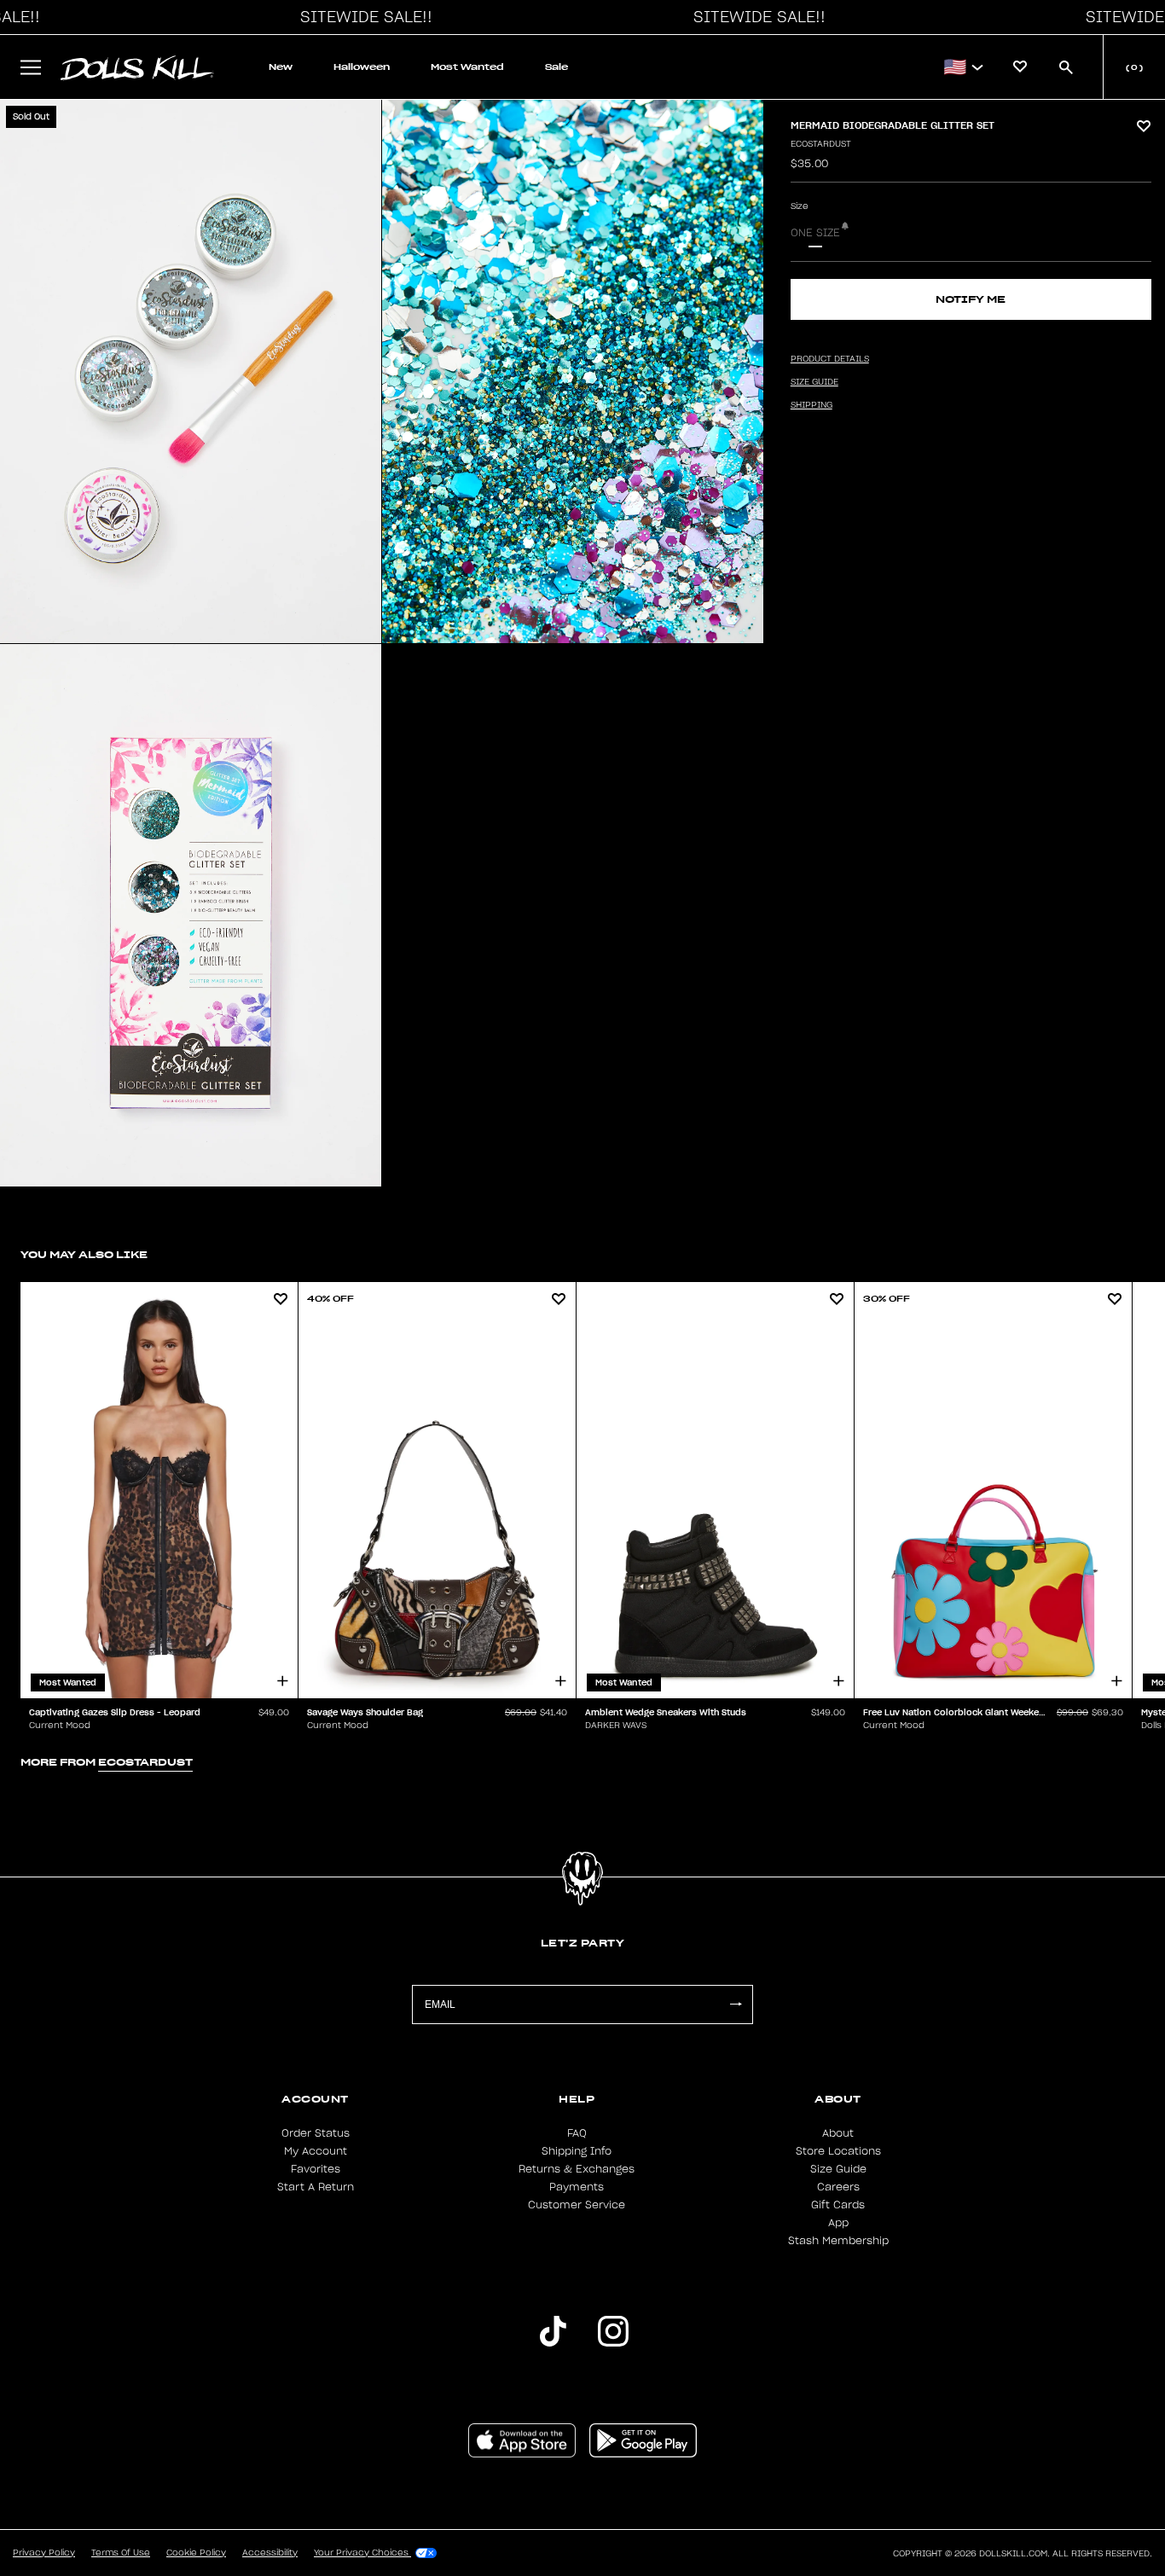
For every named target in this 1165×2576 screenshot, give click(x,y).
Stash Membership (838, 2241)
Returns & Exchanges (577, 2169)
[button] (362, 17)
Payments (577, 2187)
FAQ (577, 2133)
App (838, 2223)
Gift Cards (838, 2205)
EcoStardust (821, 144)
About (838, 2133)
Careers (838, 2187)
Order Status (316, 2133)
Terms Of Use (121, 2553)
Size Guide (838, 2169)
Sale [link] (556, 67)
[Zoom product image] (191, 371)
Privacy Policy (44, 2553)
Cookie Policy (196, 2553)
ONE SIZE (815, 233)
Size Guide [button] (814, 382)
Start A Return (316, 2187)
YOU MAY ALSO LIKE (84, 1254)
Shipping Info (577, 2151)
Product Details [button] (830, 359)
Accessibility (270, 2553)
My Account (316, 2151)
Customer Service (577, 2205)
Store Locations (838, 2151)
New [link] (281, 67)
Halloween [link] (362, 67)
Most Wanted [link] (467, 67)
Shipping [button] (811, 405)
